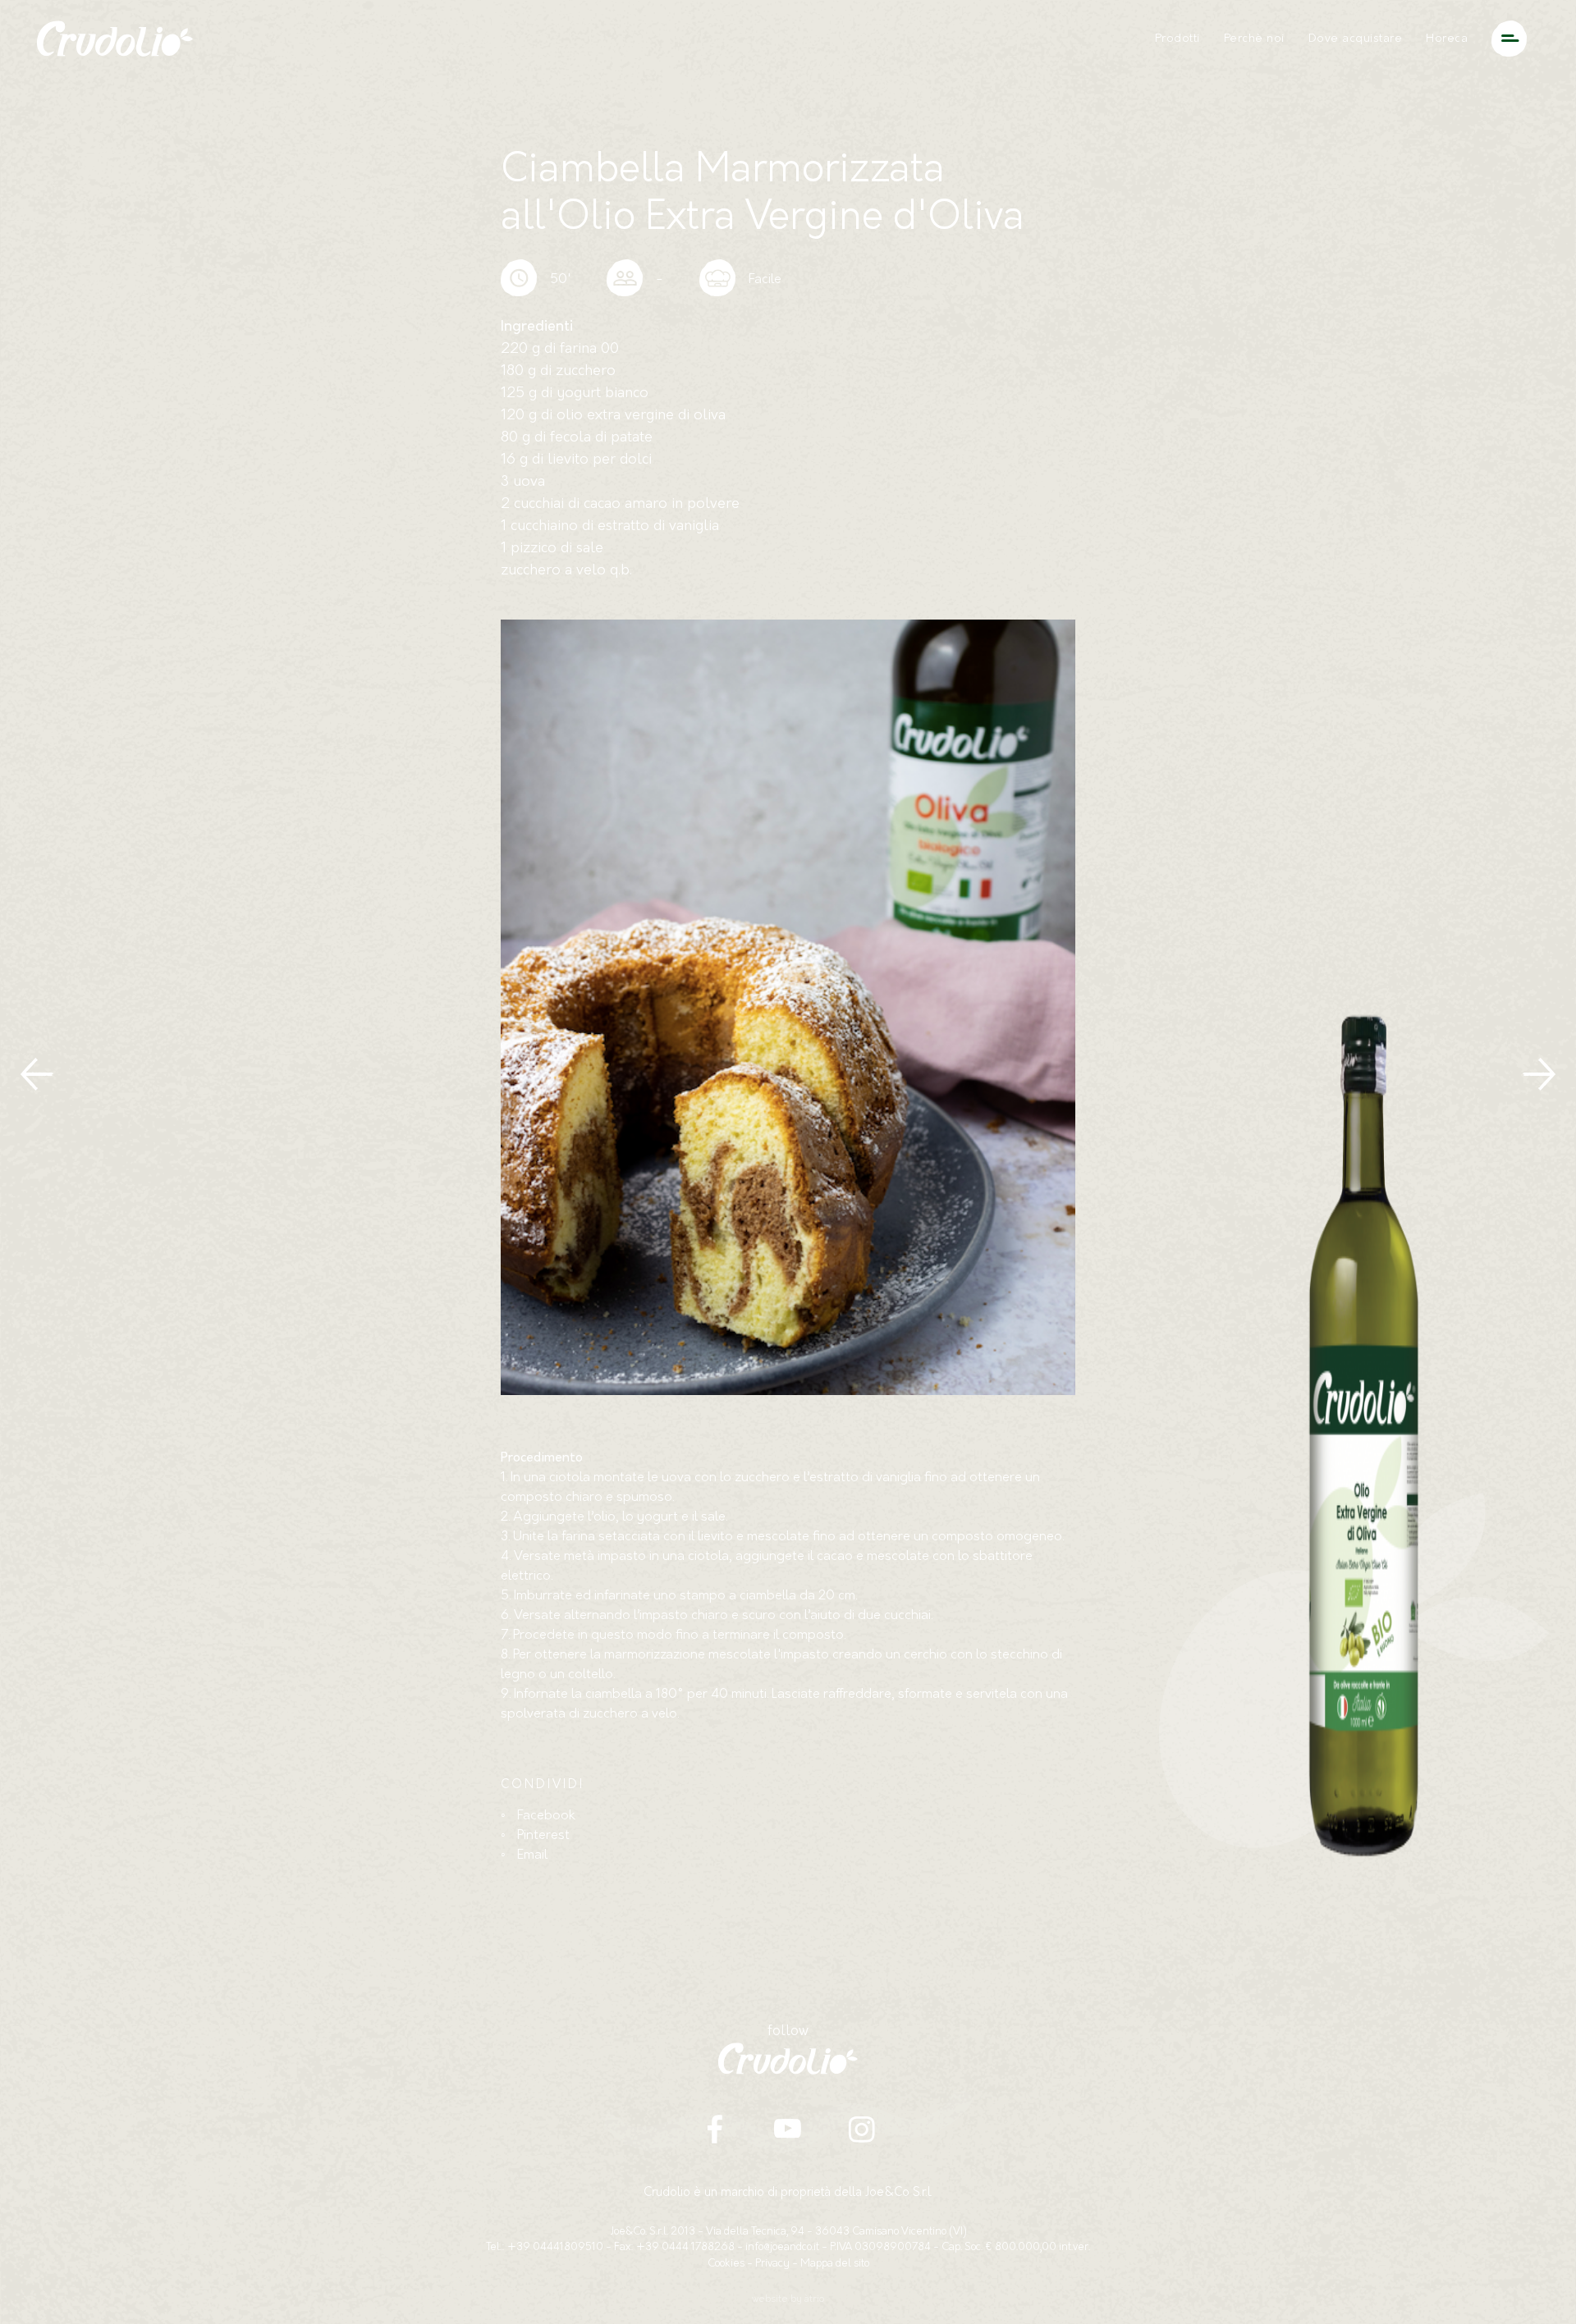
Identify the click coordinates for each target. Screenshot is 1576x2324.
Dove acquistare (1356, 39)
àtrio (814, 2299)
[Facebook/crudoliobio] (715, 2129)
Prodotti (1177, 39)
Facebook (546, 1816)
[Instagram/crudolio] (861, 2129)
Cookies (726, 2264)
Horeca (1447, 39)
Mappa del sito (835, 2264)
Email (532, 1855)
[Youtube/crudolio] (788, 2129)
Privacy (772, 2264)
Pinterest (543, 1836)
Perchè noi (1254, 39)
